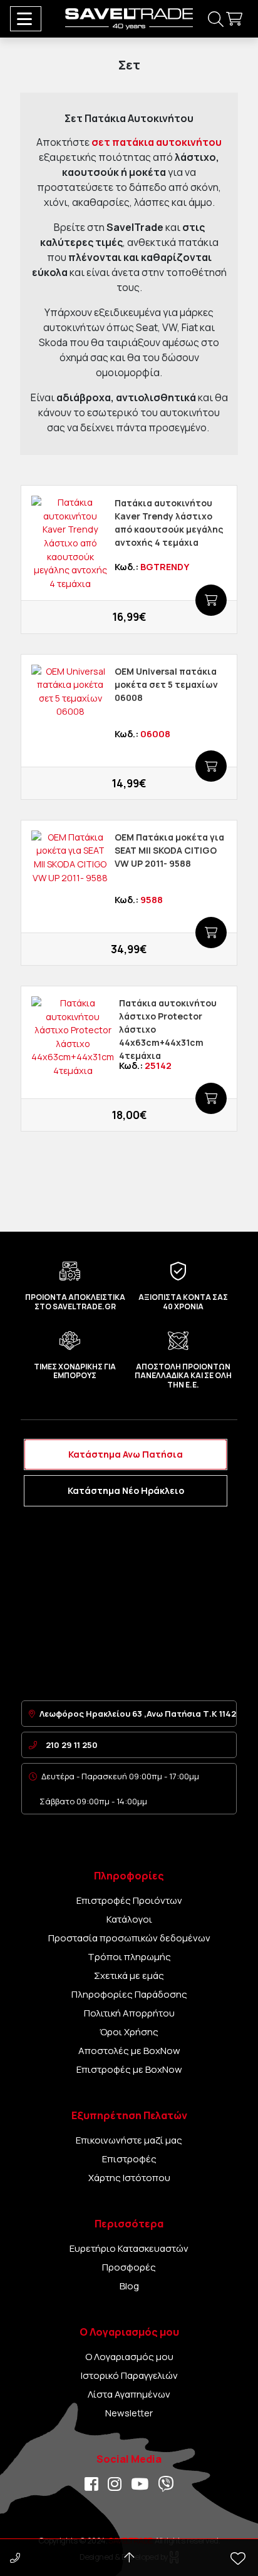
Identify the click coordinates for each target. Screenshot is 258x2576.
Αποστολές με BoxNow (129, 2051)
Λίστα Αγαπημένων (129, 2394)
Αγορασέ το (122, 618)
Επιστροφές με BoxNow (129, 2069)
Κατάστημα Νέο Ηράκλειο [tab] (126, 1490)
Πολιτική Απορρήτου (129, 2013)
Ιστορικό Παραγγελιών (129, 2375)
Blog (129, 2286)
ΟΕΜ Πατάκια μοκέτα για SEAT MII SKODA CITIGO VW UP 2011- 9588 (169, 850)
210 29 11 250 (72, 1745)
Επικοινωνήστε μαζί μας (129, 2140)
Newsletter (129, 2413)
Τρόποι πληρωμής (129, 1957)
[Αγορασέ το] (211, 600)
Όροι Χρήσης (129, 2032)
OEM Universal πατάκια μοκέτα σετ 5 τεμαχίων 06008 (166, 684)
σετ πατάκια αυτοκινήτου (157, 142)
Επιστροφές (129, 2159)
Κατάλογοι (129, 1919)
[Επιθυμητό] (43, 618)
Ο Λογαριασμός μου (129, 2357)
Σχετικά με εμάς (129, 1975)
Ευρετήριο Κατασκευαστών (129, 2248)
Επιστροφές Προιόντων (129, 1900)
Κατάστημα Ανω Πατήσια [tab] (126, 1454)
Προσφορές (129, 2267)
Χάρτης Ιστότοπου (129, 2178)
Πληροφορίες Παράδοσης (129, 1994)
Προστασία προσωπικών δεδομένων (129, 1938)
